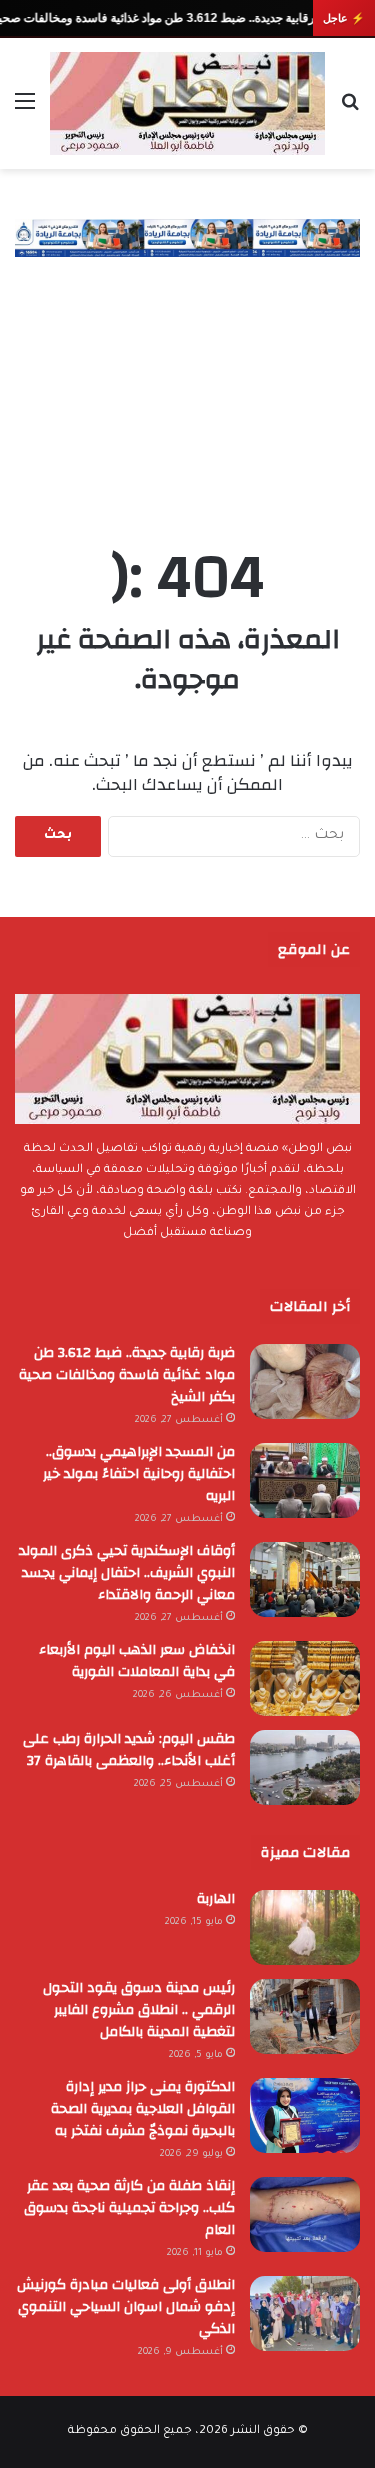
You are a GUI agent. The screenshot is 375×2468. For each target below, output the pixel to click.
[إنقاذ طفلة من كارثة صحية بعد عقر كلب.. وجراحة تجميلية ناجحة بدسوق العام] (305, 2214)
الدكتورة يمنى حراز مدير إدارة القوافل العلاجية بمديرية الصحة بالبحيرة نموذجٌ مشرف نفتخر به (143, 2109)
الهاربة (216, 1899)
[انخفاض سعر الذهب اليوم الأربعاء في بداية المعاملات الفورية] (305, 1678)
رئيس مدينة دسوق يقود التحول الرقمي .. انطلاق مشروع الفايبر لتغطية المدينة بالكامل (139, 2010)
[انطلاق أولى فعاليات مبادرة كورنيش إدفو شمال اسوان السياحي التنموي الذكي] (305, 2313)
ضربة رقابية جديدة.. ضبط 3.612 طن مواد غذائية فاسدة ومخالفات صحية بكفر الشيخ (127, 1375)
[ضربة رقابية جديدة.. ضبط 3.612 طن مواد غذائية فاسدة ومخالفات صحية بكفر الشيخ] (305, 1381)
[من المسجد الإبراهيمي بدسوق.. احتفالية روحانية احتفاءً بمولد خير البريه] (305, 1480)
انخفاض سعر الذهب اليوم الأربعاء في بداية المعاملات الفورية (137, 1661)
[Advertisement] (187, 381)
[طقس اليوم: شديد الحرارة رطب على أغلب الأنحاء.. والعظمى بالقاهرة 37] (305, 1767)
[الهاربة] (305, 1927)
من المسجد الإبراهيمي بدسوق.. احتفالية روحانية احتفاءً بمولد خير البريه (139, 1474)
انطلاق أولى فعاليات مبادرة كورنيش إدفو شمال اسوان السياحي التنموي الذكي (126, 2307)
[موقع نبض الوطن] (187, 103)
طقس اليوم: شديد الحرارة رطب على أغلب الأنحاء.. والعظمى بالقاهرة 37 (129, 1750)
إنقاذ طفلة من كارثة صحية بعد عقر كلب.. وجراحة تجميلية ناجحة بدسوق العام (129, 2208)
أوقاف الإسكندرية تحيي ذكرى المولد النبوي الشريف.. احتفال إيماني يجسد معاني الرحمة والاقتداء (127, 1573)
